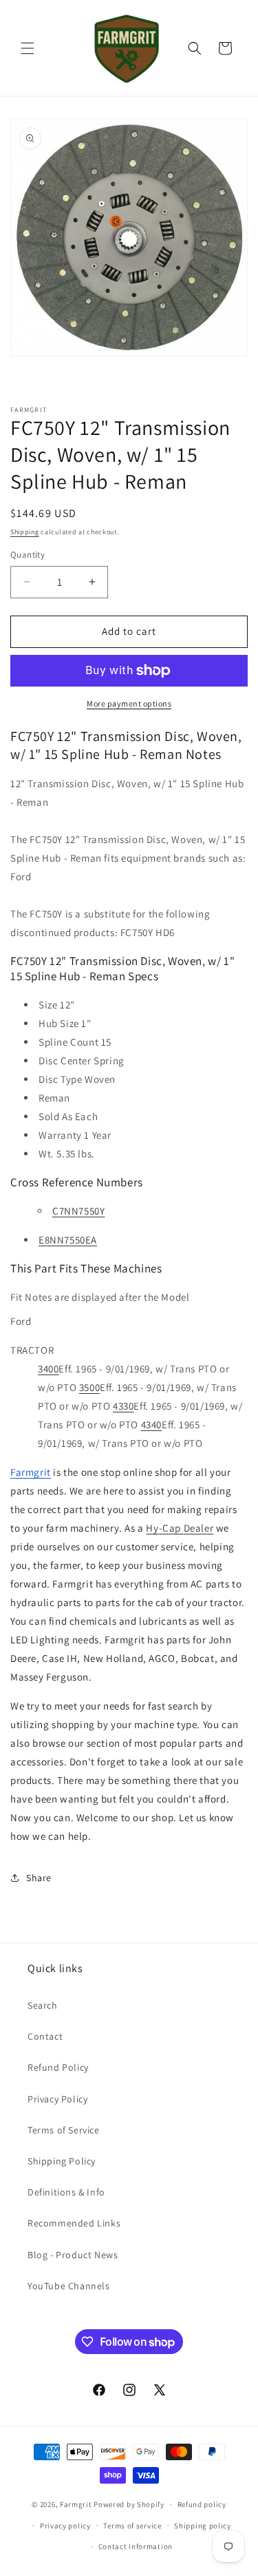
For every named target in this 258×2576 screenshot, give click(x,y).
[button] (28, 48)
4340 (151, 1424)
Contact (45, 2036)
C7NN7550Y (78, 1211)
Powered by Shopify (129, 2504)
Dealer (199, 1528)
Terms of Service (64, 2130)
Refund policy (202, 2504)
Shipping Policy (62, 2161)
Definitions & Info (66, 2192)
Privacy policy (65, 2526)
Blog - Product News (73, 2255)
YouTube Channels (69, 2286)
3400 (48, 1369)
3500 (89, 1387)
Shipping (25, 532)
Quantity (28, 555)
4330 (123, 1406)
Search (43, 2005)
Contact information (136, 2546)
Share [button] (39, 1878)
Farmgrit (76, 2504)
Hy (152, 1528)
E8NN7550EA (68, 1240)
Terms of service (132, 2526)
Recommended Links (74, 2223)
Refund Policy (58, 2067)
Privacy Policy (57, 2099)
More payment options (129, 703)
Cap (172, 1528)
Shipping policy (203, 2526)
